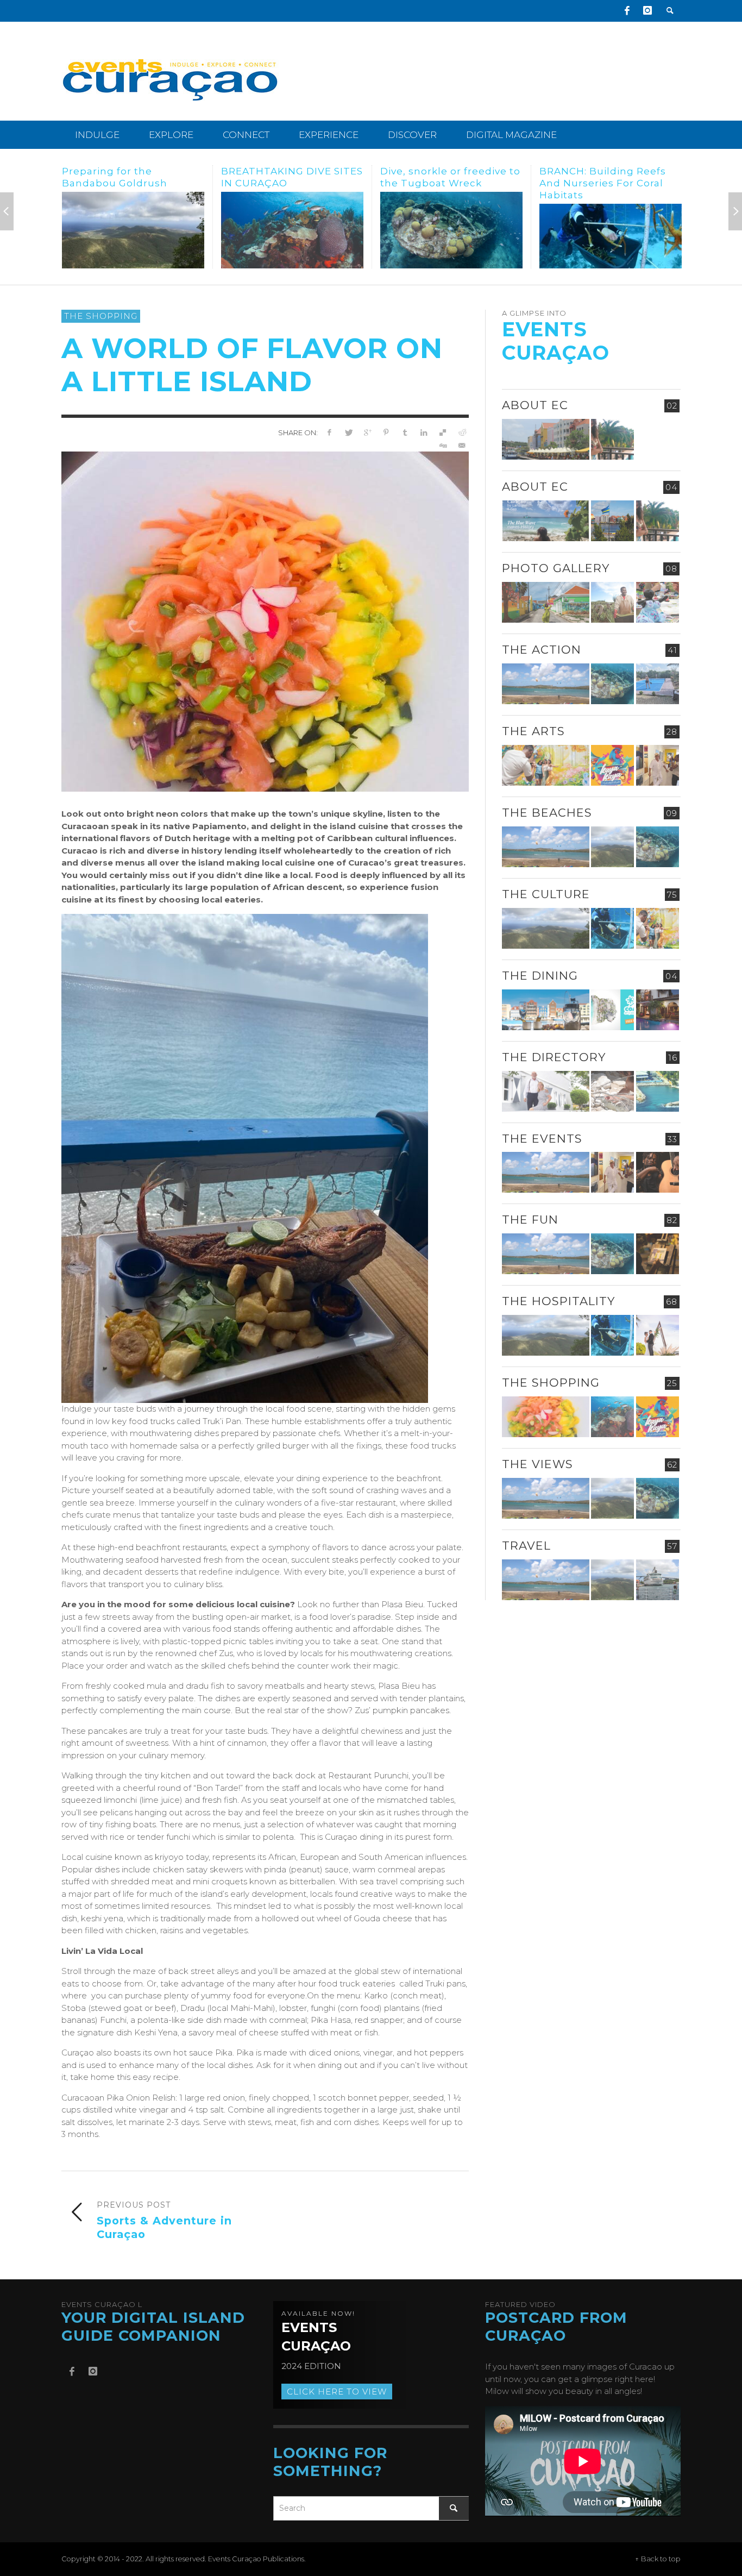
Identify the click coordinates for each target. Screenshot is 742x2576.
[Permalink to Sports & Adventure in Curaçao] (546, 684)
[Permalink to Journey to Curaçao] (612, 439)
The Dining (540, 976)
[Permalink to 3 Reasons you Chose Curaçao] (546, 439)
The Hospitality (558, 1301)
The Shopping (101, 316)
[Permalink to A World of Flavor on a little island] (546, 1417)
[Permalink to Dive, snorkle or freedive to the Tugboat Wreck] (292, 230)
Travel (526, 1546)
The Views (537, 1464)
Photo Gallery (556, 568)
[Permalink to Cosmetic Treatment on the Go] (546, 1091)
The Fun (530, 1220)
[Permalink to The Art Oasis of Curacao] (658, 765)
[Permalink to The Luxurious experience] (658, 1010)
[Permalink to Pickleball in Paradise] (658, 684)
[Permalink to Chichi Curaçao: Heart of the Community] (658, 602)
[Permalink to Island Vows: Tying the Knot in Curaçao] (658, 1335)
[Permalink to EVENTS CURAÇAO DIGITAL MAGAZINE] (546, 521)
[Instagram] (647, 11)
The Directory (554, 1057)
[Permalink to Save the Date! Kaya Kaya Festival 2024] (612, 765)
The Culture (546, 894)
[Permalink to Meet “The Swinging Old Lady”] (611, 230)
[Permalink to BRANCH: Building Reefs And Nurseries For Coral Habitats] (451, 236)
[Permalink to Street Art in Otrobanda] (546, 602)
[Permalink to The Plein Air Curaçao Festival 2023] (658, 1254)
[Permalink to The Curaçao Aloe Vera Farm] (612, 602)
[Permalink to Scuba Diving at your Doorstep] (658, 1091)
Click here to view (337, 2392)
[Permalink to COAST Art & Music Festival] (612, 1010)
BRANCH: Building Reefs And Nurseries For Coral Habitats (444, 183)
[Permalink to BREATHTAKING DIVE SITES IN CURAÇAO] (133, 230)
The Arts (533, 731)
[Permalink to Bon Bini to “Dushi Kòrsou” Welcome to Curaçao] (612, 521)
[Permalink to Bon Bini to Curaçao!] (612, 1091)
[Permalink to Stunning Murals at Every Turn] (546, 765)
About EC (535, 405)
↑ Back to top (658, 2559)
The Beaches (547, 813)
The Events (542, 1139)
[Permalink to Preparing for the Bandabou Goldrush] (612, 847)
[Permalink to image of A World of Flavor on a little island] (265, 621)
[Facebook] (627, 11)
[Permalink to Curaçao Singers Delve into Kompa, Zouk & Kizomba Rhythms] (658, 1172)
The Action (542, 650)
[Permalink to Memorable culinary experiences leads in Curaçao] (546, 1010)
